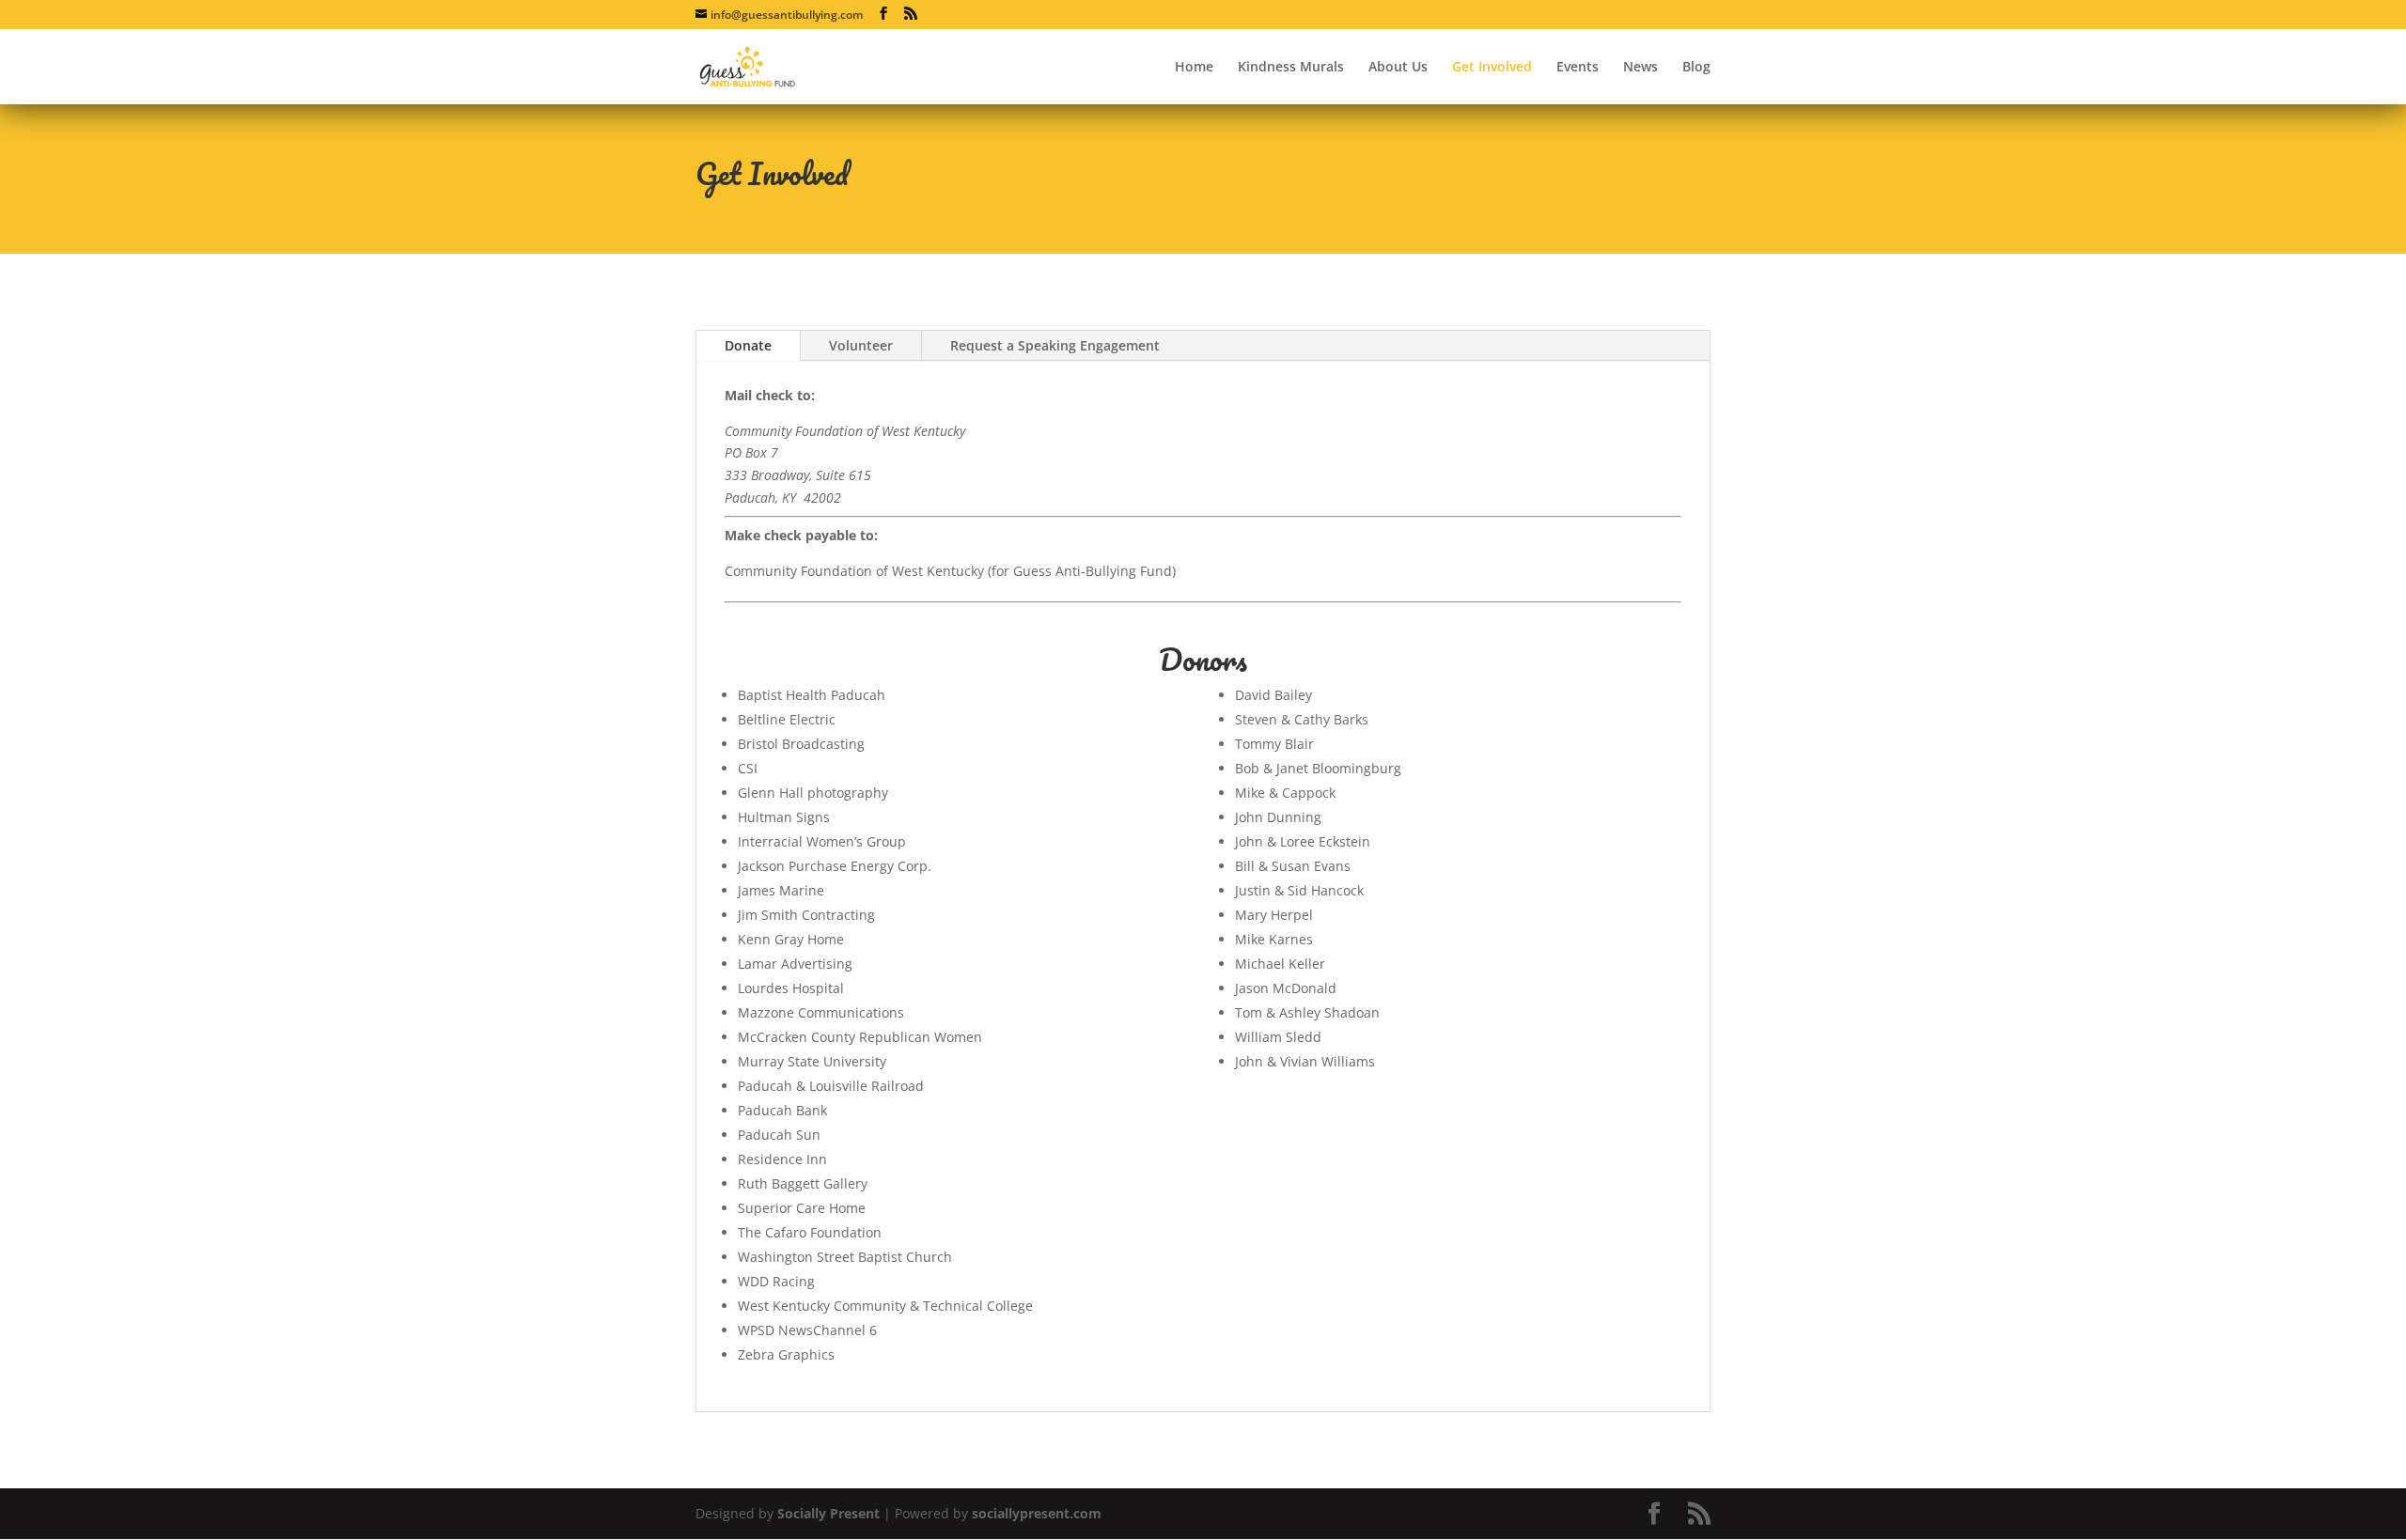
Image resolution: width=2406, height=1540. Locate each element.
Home (1194, 68)
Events (1578, 68)
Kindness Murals (1291, 68)
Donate (748, 345)
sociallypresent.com (1037, 1513)
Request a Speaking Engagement (1055, 345)
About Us (1398, 68)
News (1640, 68)
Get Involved (1492, 68)
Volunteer (861, 345)
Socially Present (828, 1513)
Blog (1696, 68)
